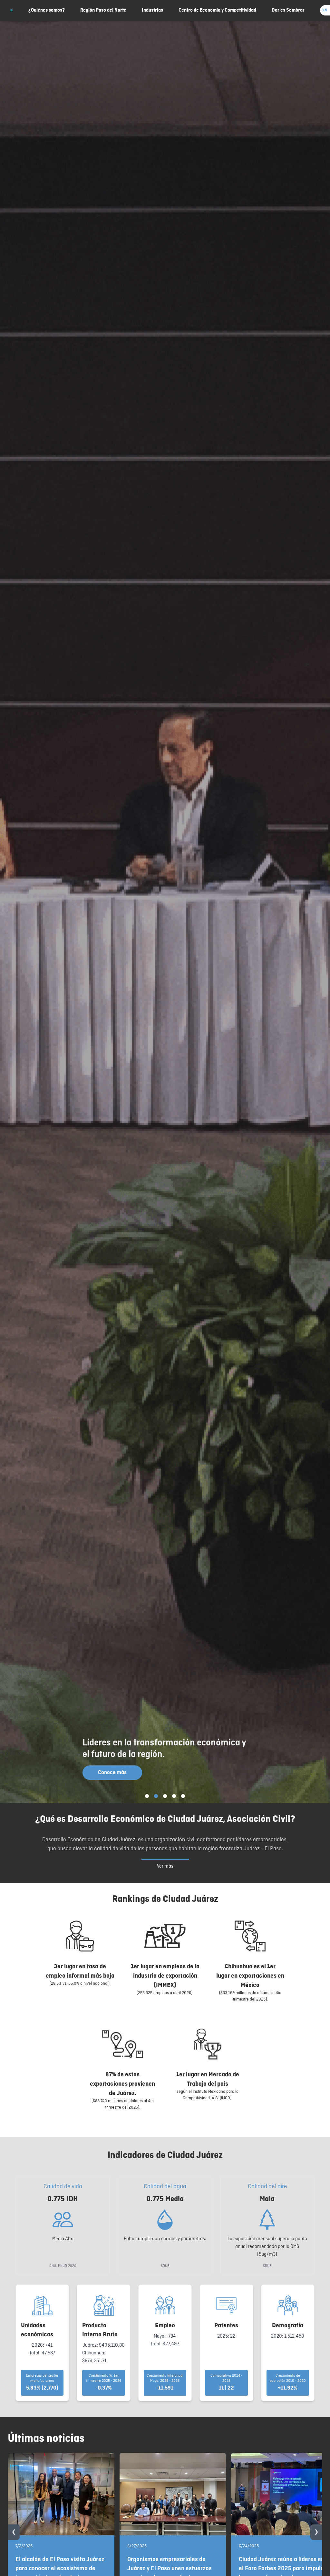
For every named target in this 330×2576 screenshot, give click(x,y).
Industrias (152, 10)
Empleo (165, 2325)
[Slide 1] (147, 1796)
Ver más (165, 1866)
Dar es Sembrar (288, 10)
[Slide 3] (165, 1796)
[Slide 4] (174, 1796)
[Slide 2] (156, 1796)
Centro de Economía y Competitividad (217, 10)
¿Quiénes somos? (47, 10)
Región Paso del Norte (103, 10)
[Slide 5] (183, 1796)
